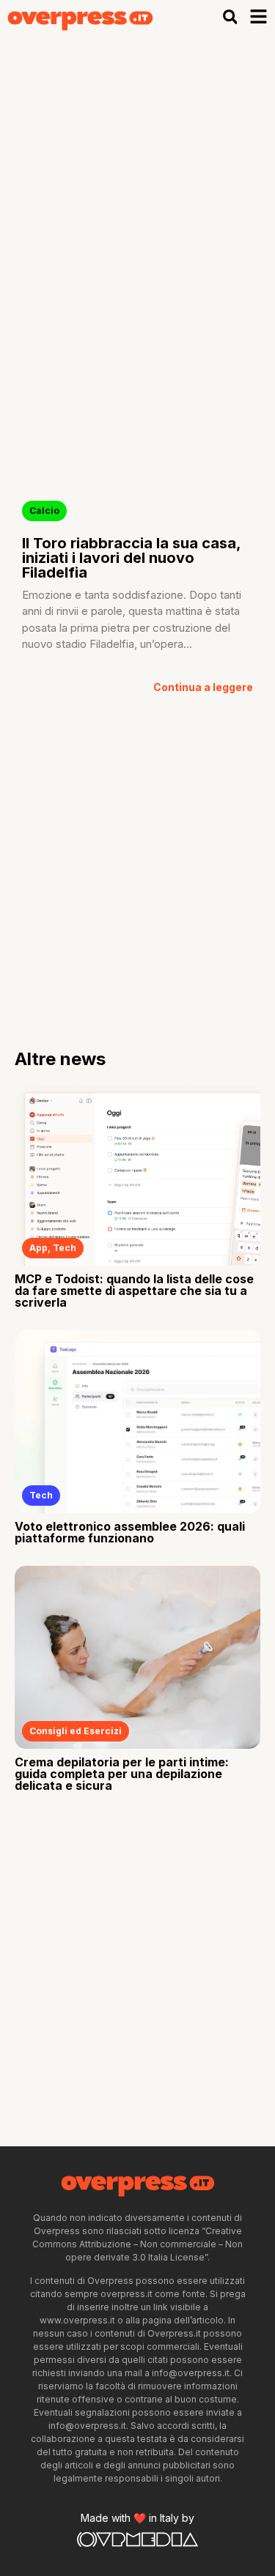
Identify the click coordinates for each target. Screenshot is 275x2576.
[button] (230, 17)
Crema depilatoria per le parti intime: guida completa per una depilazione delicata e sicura (122, 1774)
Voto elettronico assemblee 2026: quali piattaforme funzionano (130, 1532)
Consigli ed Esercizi (76, 1731)
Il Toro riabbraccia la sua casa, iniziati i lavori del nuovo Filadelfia (131, 558)
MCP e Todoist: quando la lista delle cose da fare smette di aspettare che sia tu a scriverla (134, 1291)
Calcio (44, 511)
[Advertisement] (137, 179)
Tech (65, 1248)
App (38, 1248)
